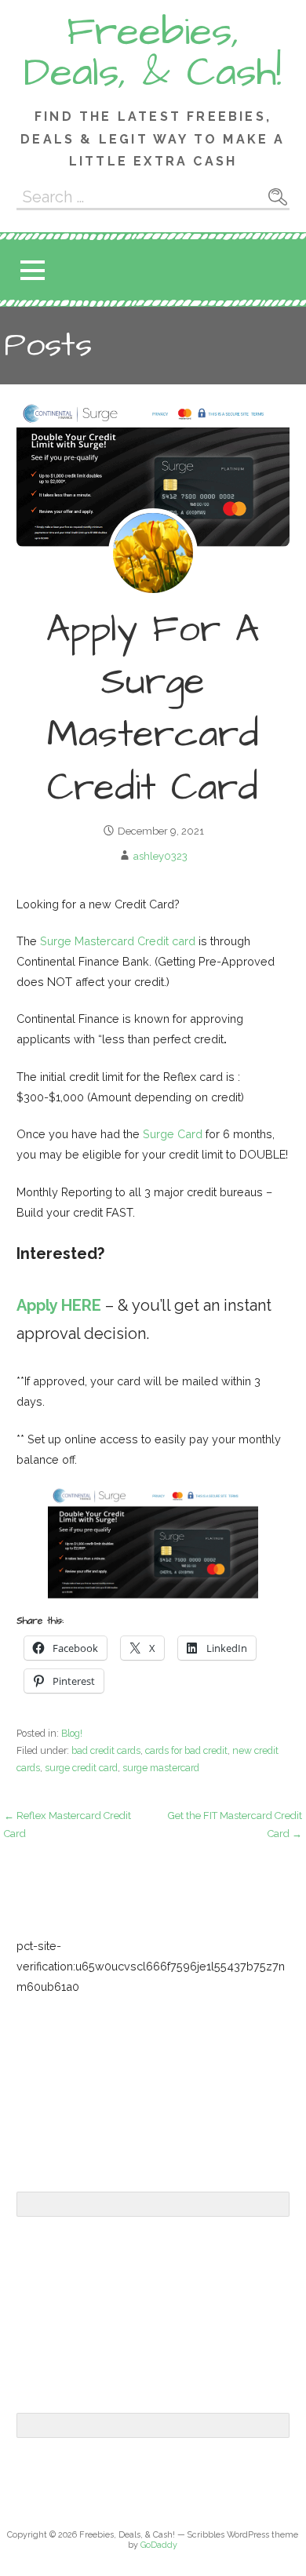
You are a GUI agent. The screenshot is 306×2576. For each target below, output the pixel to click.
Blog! (72, 1733)
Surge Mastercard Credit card (118, 941)
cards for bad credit (186, 1750)
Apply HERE (59, 1305)
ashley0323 (160, 856)
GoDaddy (159, 2545)
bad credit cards (106, 1750)
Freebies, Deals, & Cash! (153, 53)
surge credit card (81, 1768)
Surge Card (173, 1134)
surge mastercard (161, 1768)
